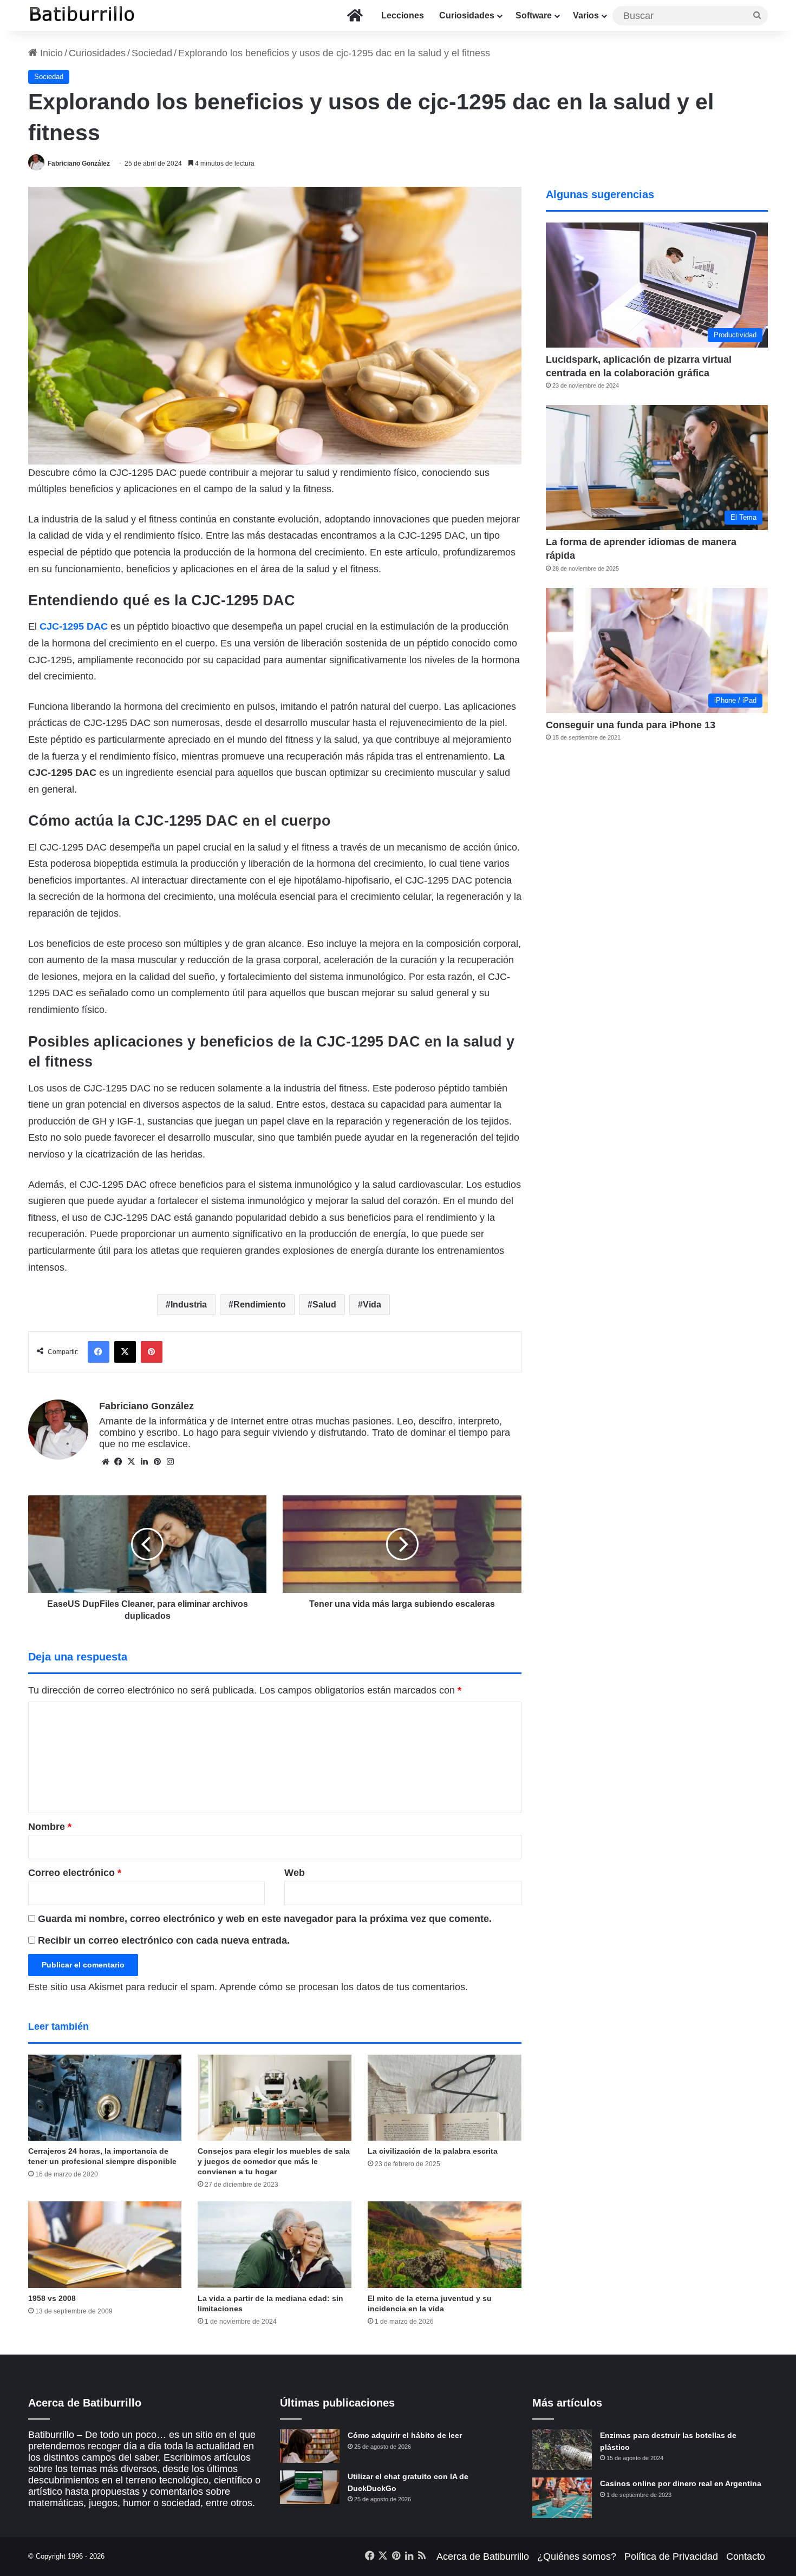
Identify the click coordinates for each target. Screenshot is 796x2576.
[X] (132, 1462)
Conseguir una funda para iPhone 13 (631, 725)
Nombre (50, 1827)
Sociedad (152, 53)
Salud (324, 1305)
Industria (189, 1305)
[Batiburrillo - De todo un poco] (82, 15)
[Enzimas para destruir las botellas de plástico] (562, 2450)
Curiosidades (467, 15)
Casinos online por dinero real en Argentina (681, 2483)
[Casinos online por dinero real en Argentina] (562, 2498)
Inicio (50, 53)
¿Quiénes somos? (577, 2557)
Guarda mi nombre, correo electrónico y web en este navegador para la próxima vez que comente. (265, 1919)
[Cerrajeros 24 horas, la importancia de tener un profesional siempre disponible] (105, 2098)
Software (534, 15)
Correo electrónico (75, 1873)
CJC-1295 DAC (74, 626)
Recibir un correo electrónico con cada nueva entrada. (164, 1940)
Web (295, 1873)
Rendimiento (260, 1305)
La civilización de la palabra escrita (433, 2151)
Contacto (746, 2557)
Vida (372, 1305)
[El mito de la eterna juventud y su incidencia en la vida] (445, 2245)
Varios (586, 15)
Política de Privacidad (671, 2557)
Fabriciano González (79, 164)
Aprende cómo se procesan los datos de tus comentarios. (344, 1987)
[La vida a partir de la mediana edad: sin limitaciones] (275, 2245)
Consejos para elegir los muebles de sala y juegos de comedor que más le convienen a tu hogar (274, 2161)
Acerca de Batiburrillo (483, 2557)
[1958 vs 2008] (105, 2245)
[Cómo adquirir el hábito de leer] (310, 2446)
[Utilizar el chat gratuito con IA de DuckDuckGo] (310, 2487)
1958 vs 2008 (52, 2298)
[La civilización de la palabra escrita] (445, 2098)
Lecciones (403, 15)
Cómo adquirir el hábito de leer (405, 2435)
